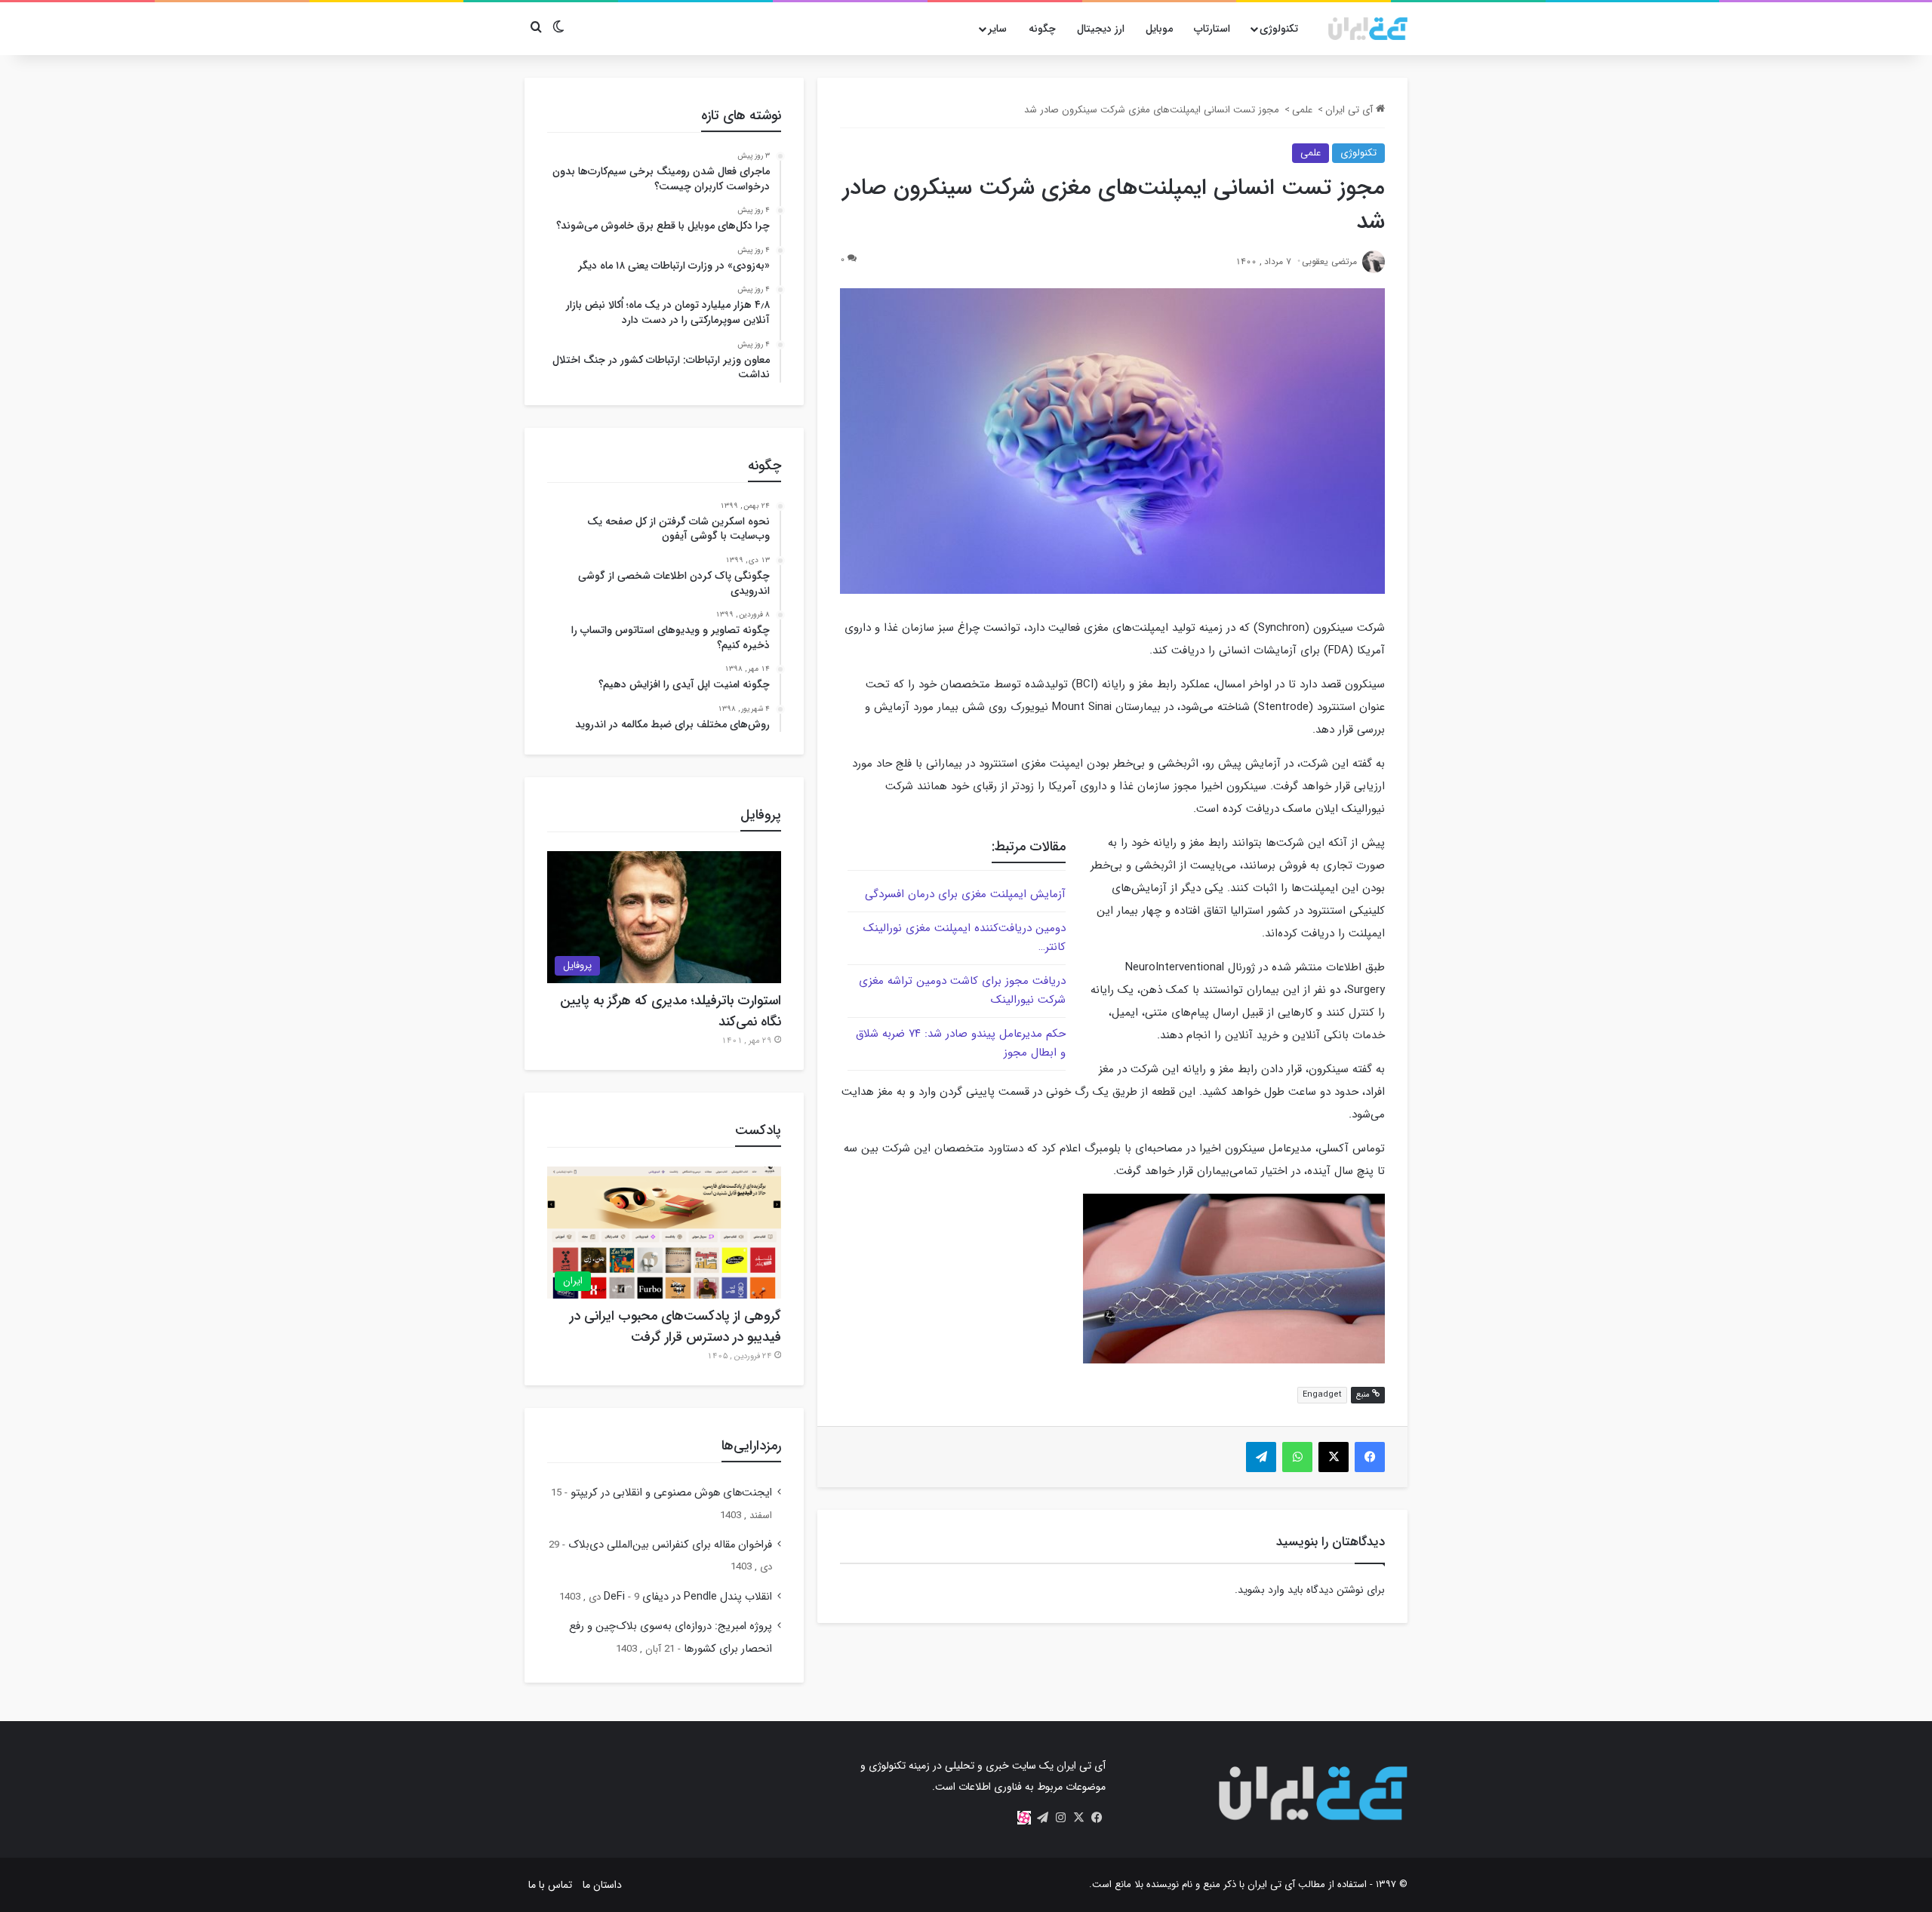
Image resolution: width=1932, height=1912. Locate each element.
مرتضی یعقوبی (1329, 261)
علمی (1302, 110)
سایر (997, 29)
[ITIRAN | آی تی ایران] (1368, 29)
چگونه (1042, 29)
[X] (1078, 1818)
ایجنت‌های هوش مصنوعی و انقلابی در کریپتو (671, 1493)
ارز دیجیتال (1101, 29)
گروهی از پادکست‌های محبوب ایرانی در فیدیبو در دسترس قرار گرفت (675, 1326)
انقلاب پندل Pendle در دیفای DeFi (688, 1597)
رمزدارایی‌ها (751, 1446)
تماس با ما (550, 1885)
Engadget (1322, 1395)
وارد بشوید (1261, 1590)
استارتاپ (1212, 29)
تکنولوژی (1279, 29)
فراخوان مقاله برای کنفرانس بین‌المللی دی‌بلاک (670, 1545)
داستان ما (602, 1885)
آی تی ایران (1351, 110)
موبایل (1159, 29)
